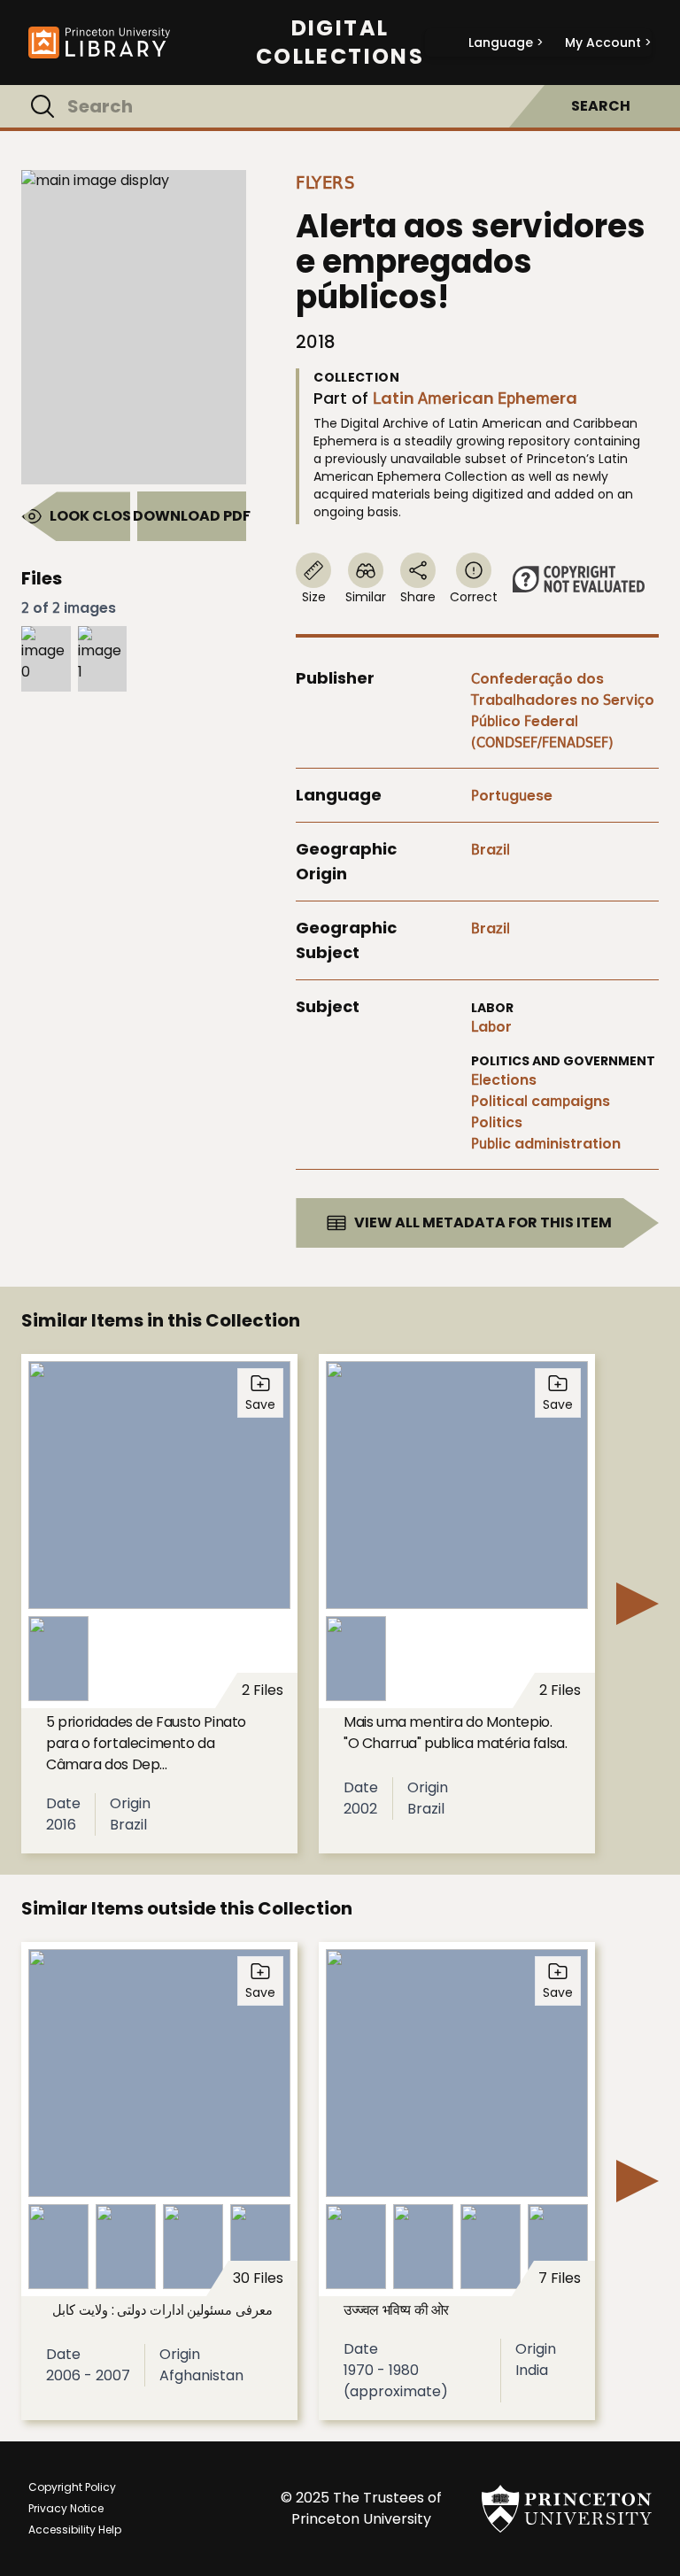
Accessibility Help (75, 2530)
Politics (497, 1122)
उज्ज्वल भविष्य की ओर (396, 2310)
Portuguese (512, 796)
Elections (504, 1080)
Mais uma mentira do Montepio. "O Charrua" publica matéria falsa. (455, 1733)
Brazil (491, 850)
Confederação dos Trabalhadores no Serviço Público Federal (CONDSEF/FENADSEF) (563, 711)
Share (418, 597)
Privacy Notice (66, 2508)
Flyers (325, 182)
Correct (474, 597)
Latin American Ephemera (475, 398)
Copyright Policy (72, 2487)
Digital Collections (340, 43)
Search (601, 106)
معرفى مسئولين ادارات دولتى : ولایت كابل (162, 2310)
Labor (491, 1027)
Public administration (546, 1144)
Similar (366, 597)
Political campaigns (541, 1101)
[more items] (637, 1604)
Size (314, 597)
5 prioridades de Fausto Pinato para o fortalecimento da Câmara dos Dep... (146, 1743)
